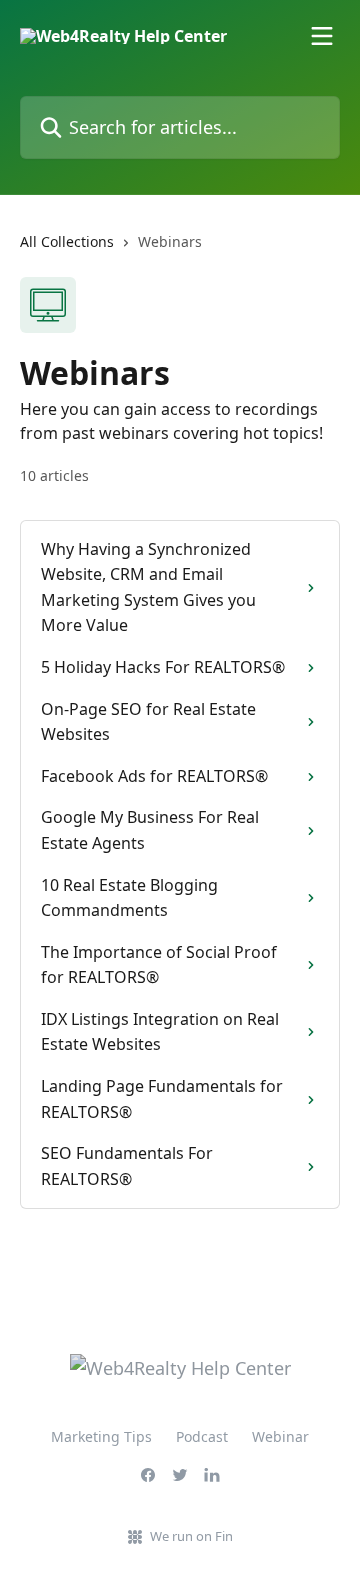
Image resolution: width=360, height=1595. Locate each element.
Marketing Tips (101, 1436)
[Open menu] (322, 36)
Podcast (202, 1436)
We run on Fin (191, 1536)
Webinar (280, 1436)
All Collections (67, 241)
